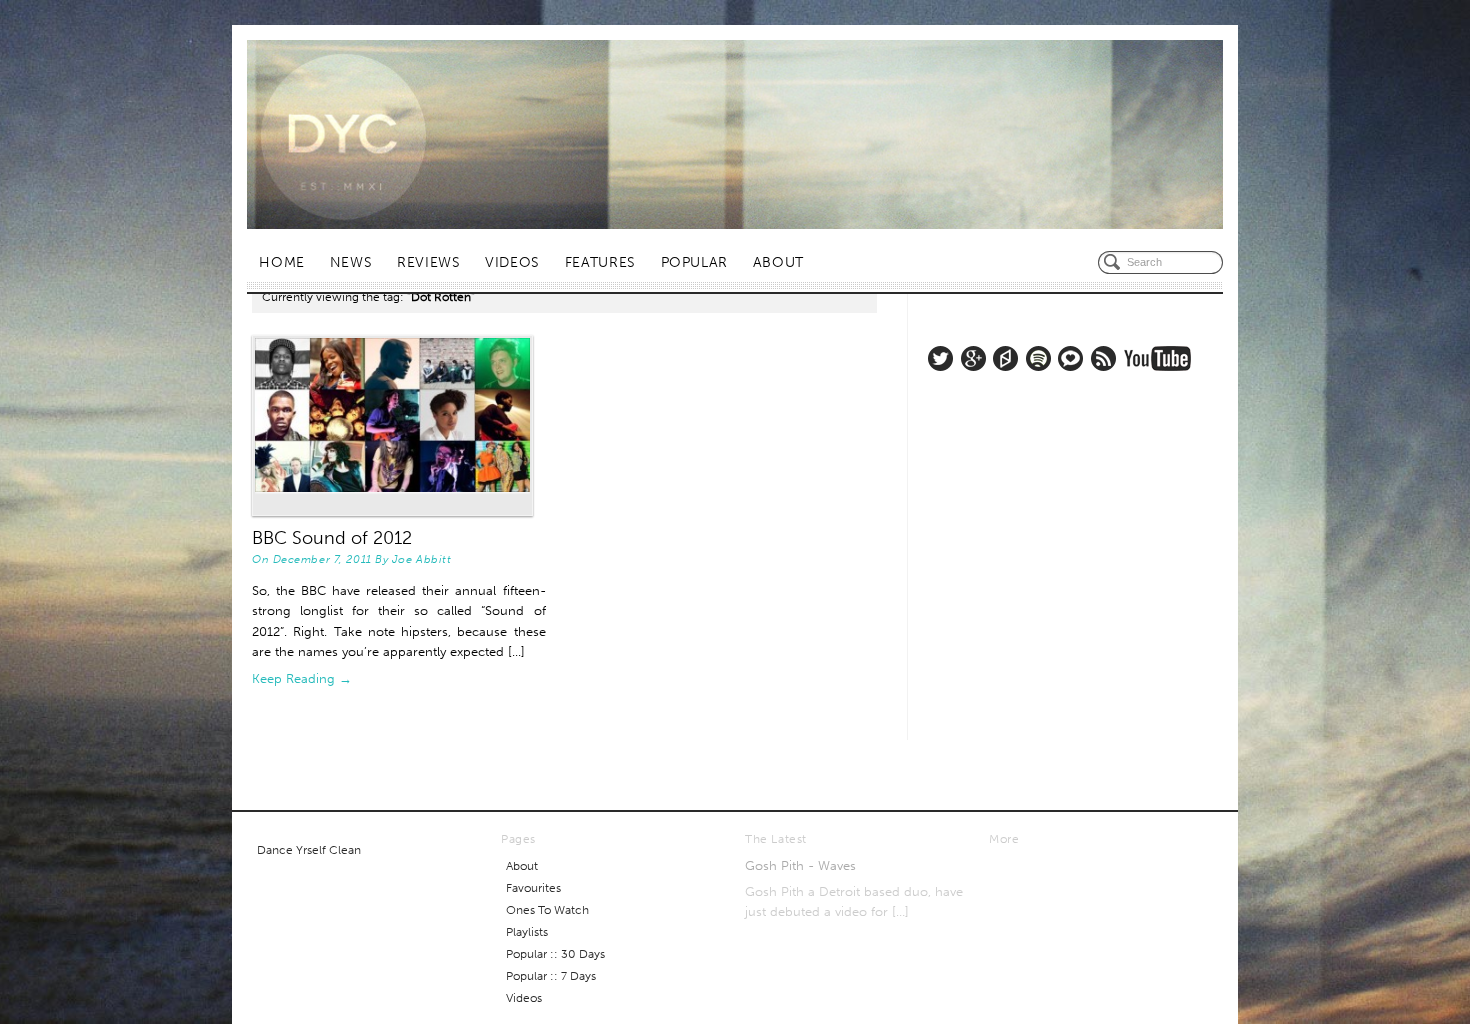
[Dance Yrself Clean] (735, 134)
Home (282, 262)
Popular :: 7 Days (551, 976)
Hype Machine (1070, 358)
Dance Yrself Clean (309, 850)
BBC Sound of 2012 (332, 538)
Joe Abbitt (422, 559)
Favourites (533, 888)
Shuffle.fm (1005, 358)
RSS (1103, 358)
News (351, 262)
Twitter (940, 358)
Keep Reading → (302, 678)
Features (600, 262)
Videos (512, 262)
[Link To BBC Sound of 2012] (399, 425)
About (778, 262)
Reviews (428, 262)
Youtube (1157, 358)
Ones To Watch (547, 910)
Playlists (527, 932)
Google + (973, 358)
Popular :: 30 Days (555, 954)
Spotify (1038, 358)
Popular (694, 262)
